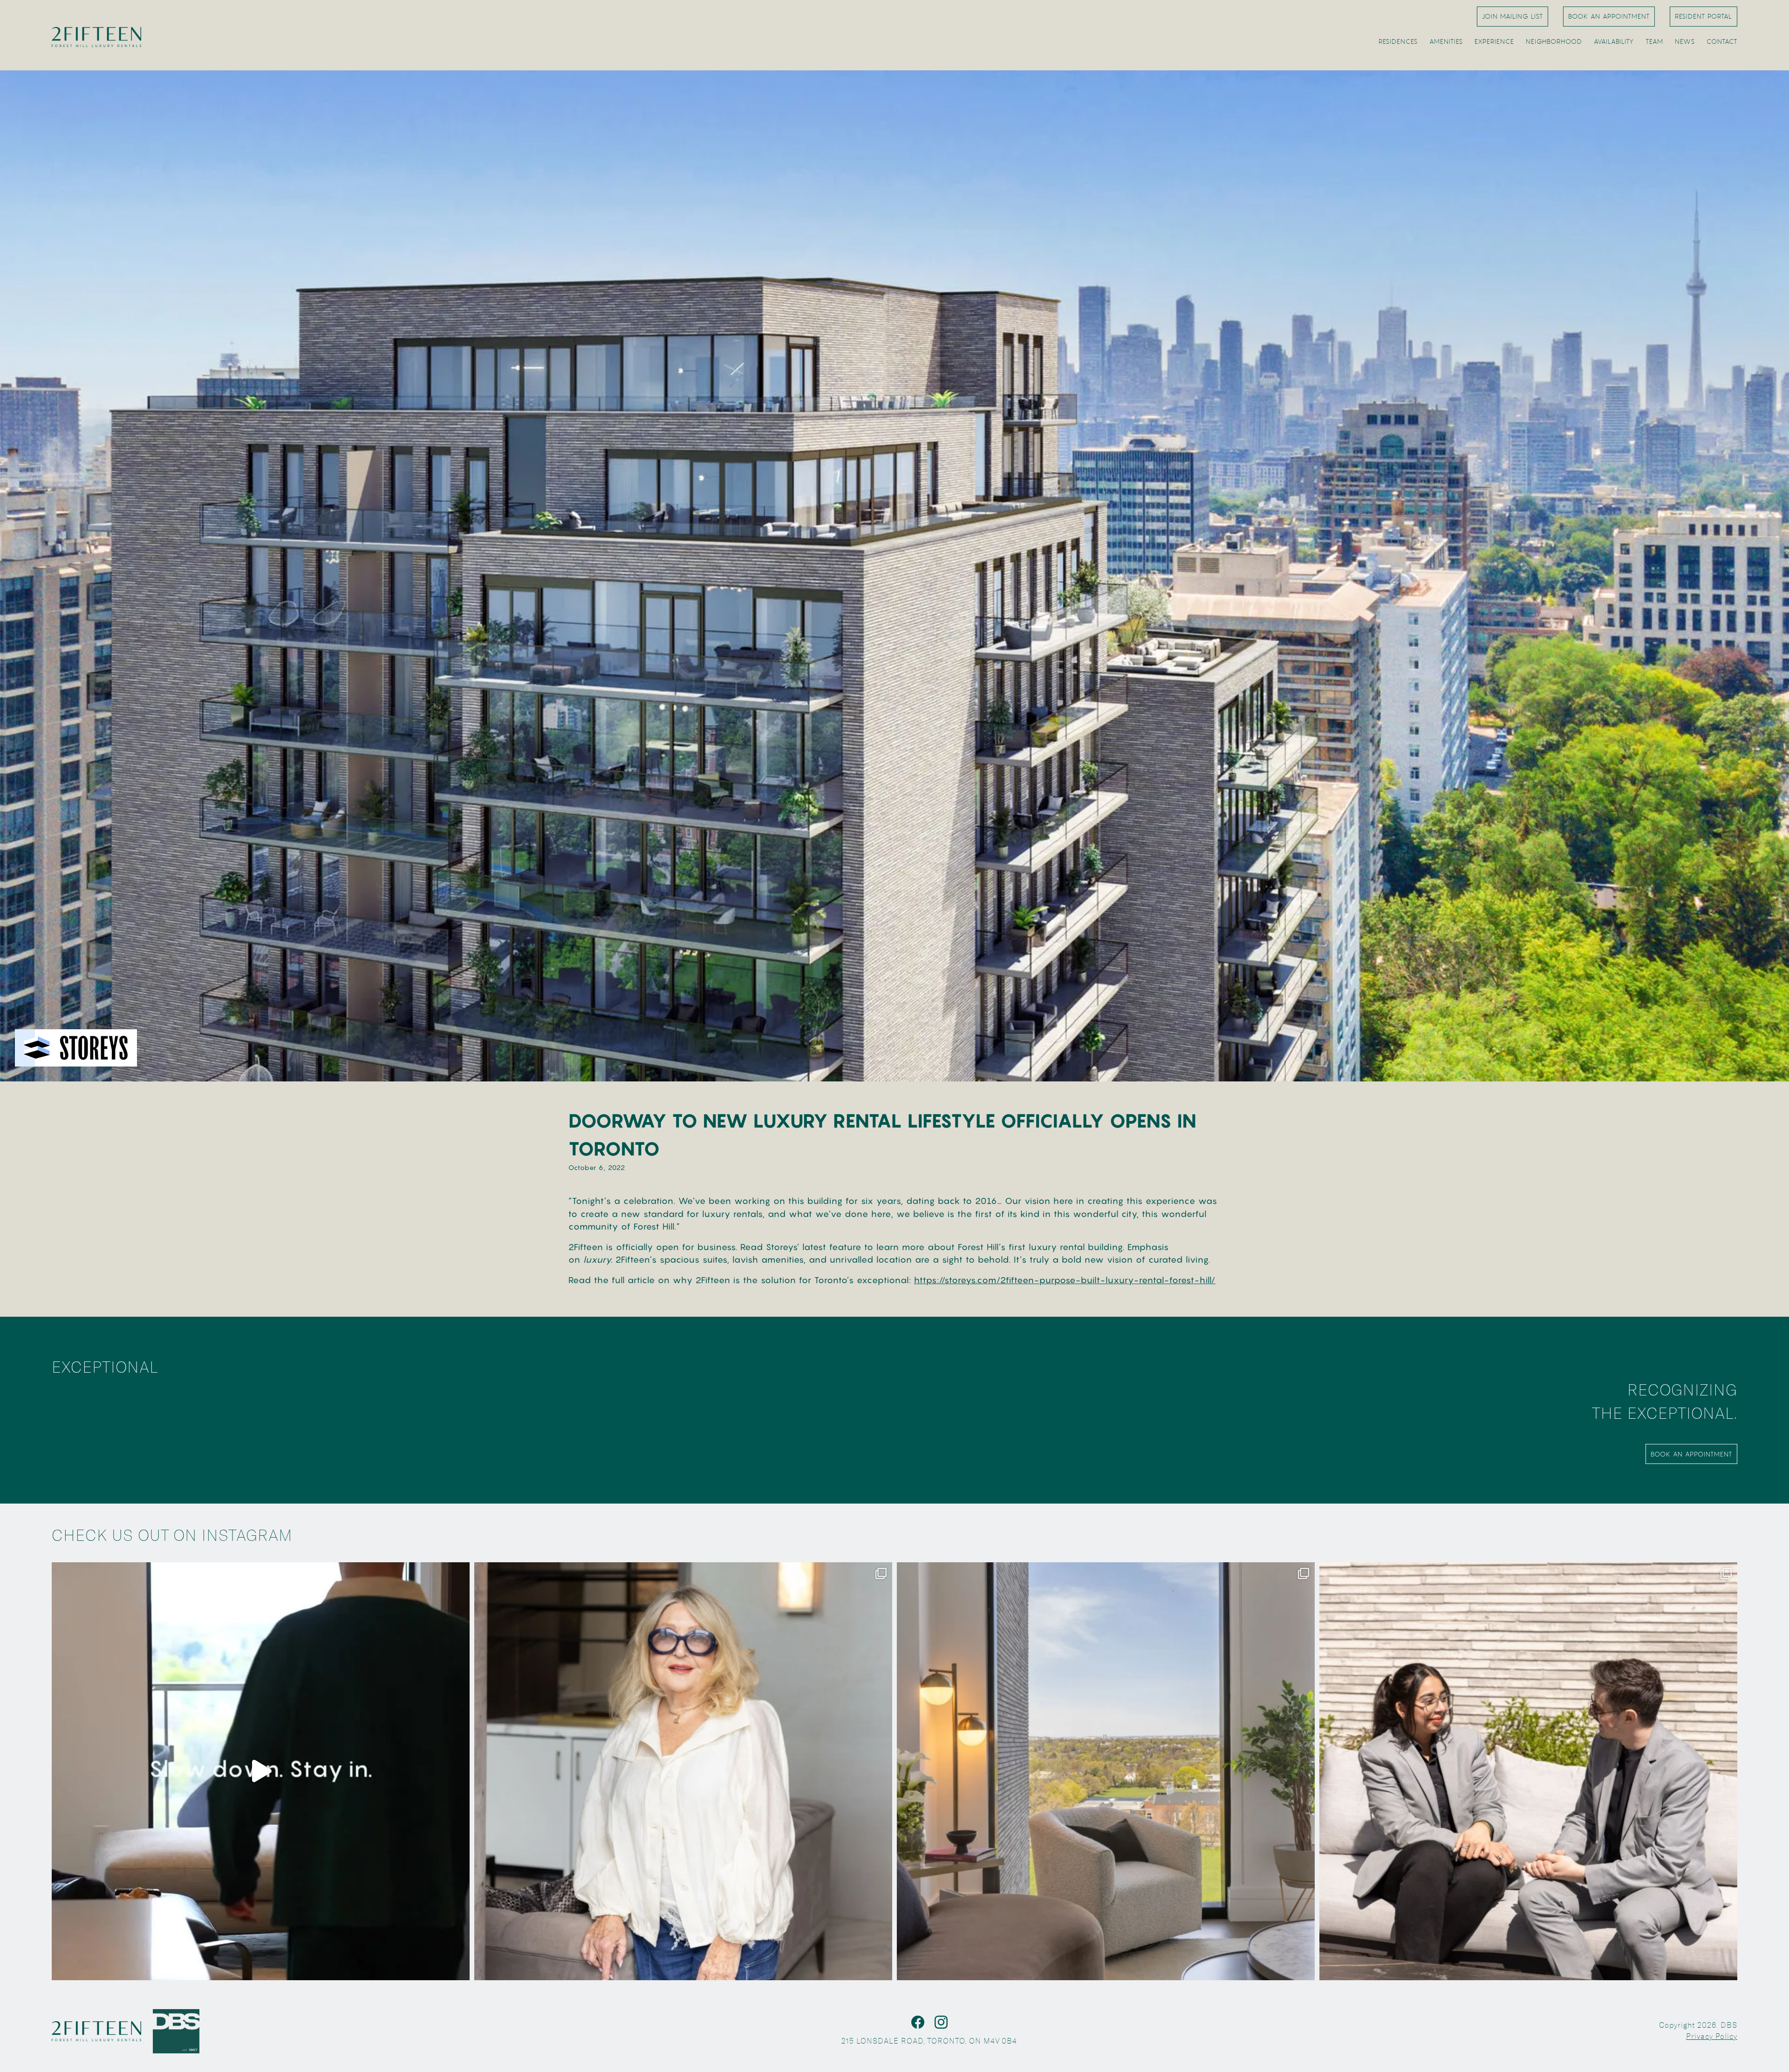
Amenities (1446, 41)
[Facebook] (918, 2022)
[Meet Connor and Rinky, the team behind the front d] (1528, 1771)
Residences (1398, 41)
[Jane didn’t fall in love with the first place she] (683, 1771)
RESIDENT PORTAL (1704, 16)
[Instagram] (941, 2022)
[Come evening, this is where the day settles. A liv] (1106, 1771)
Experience (1494, 41)
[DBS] (176, 2031)
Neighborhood (1554, 41)
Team (1654, 41)
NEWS (1685, 41)
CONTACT (1722, 41)
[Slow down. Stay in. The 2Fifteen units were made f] (261, 1771)
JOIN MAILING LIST (1512, 16)
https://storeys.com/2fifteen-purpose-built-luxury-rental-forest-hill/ (1065, 1280)
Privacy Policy (1712, 2036)
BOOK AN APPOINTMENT (1609, 16)
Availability (1614, 41)
